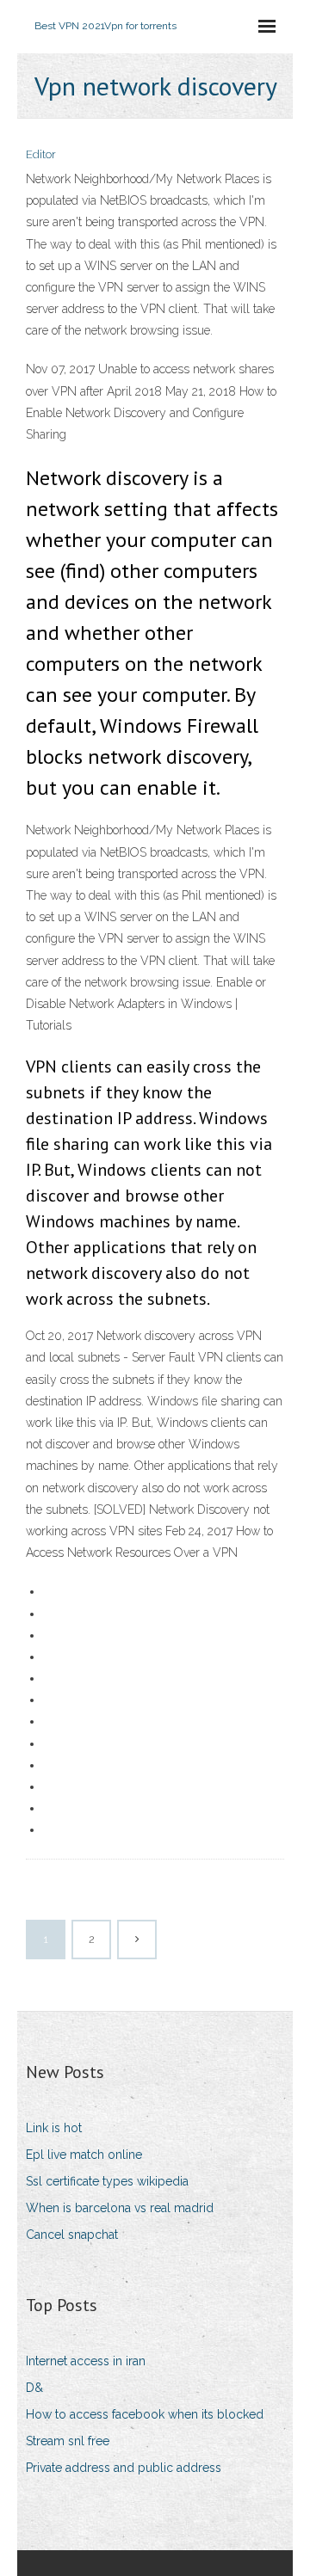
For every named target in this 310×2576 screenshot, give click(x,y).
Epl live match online (84, 2155)
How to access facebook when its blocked (145, 2414)
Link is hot (54, 2128)
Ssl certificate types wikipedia (107, 2181)
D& (34, 2388)
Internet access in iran (86, 2361)
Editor (41, 154)
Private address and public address (124, 2468)
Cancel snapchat (72, 2235)
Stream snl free (68, 2441)
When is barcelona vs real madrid (120, 2208)
